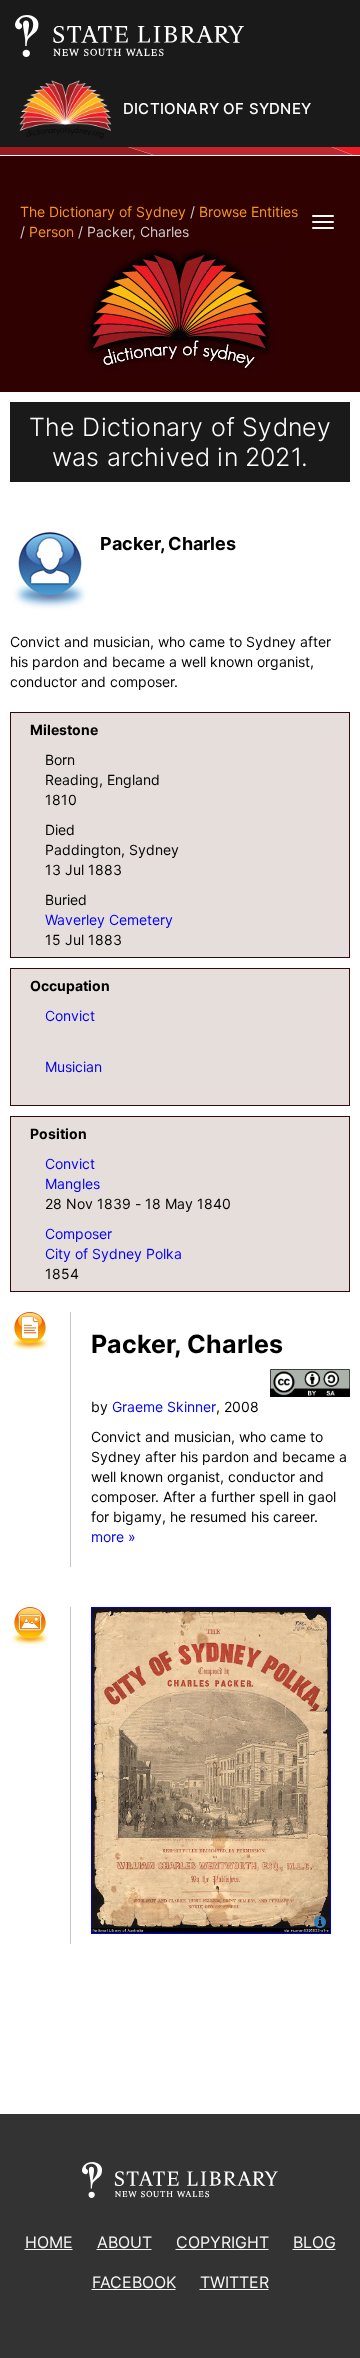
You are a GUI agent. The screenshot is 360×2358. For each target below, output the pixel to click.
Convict (70, 1015)
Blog (314, 2242)
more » (113, 1536)
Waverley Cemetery (109, 919)
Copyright (222, 2242)
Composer (78, 1233)
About (124, 2242)
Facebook (134, 2282)
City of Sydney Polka (113, 1253)
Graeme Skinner (164, 1406)
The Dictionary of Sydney (103, 211)
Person (51, 231)
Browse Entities (248, 211)
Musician (73, 1066)
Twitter (234, 2282)
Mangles (72, 1183)
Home (49, 2242)
